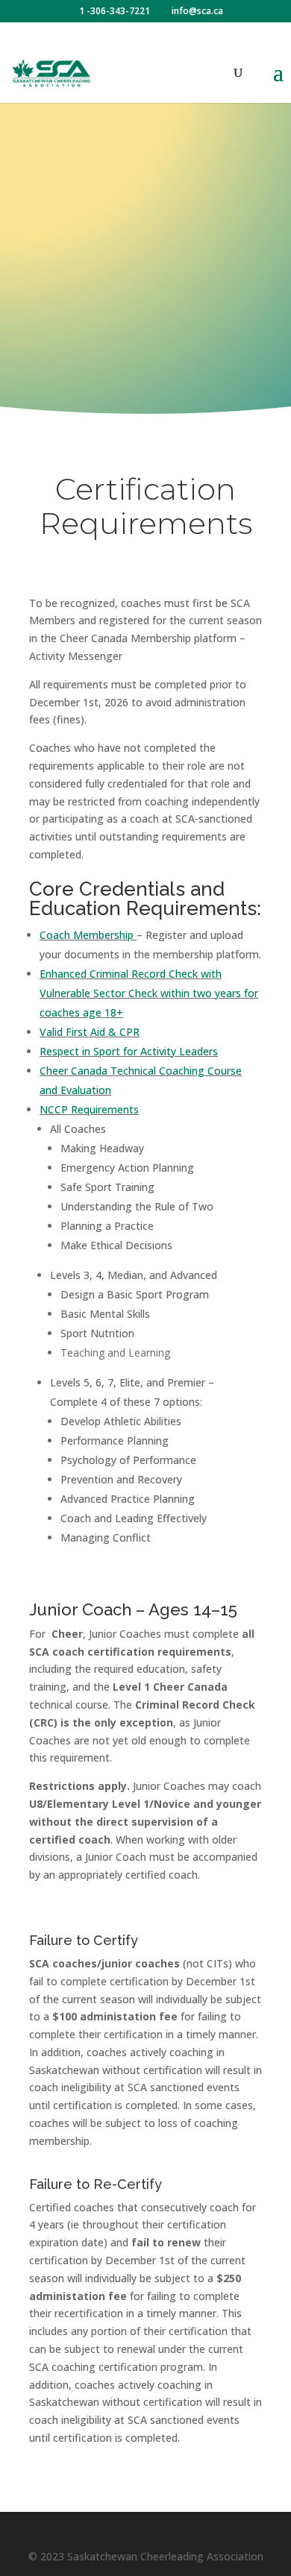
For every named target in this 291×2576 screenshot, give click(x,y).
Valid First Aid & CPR (90, 1032)
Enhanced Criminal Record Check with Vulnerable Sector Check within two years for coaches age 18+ (149, 993)
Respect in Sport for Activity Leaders (129, 1051)
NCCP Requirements (89, 1109)
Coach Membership (87, 935)
